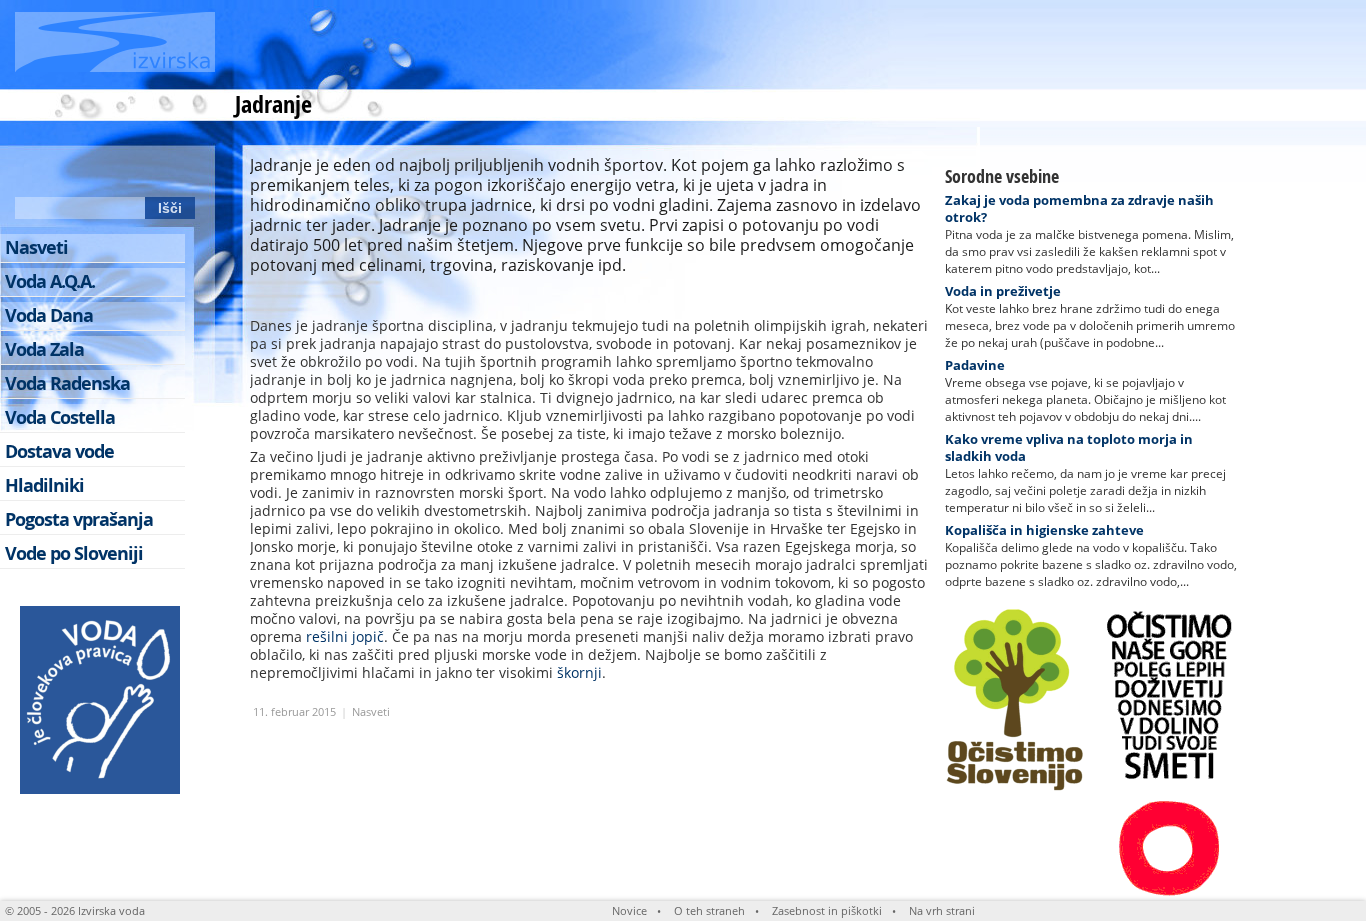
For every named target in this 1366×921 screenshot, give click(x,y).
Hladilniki (44, 485)
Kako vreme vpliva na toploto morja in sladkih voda (1069, 447)
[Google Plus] (179, 171)
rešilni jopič (345, 636)
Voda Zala (44, 349)
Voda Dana (49, 315)
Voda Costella (60, 417)
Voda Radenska (67, 383)
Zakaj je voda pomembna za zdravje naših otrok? (1079, 208)
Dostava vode (59, 451)
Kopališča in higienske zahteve (1044, 530)
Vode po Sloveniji (74, 553)
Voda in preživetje (1003, 291)
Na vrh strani (942, 910)
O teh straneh (709, 910)
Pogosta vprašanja (79, 519)
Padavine (975, 365)
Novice (629, 910)
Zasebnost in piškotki (827, 910)
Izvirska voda (111, 910)
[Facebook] (68, 171)
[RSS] (31, 171)
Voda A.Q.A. (50, 281)
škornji (579, 672)
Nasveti (371, 711)
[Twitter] (105, 171)
